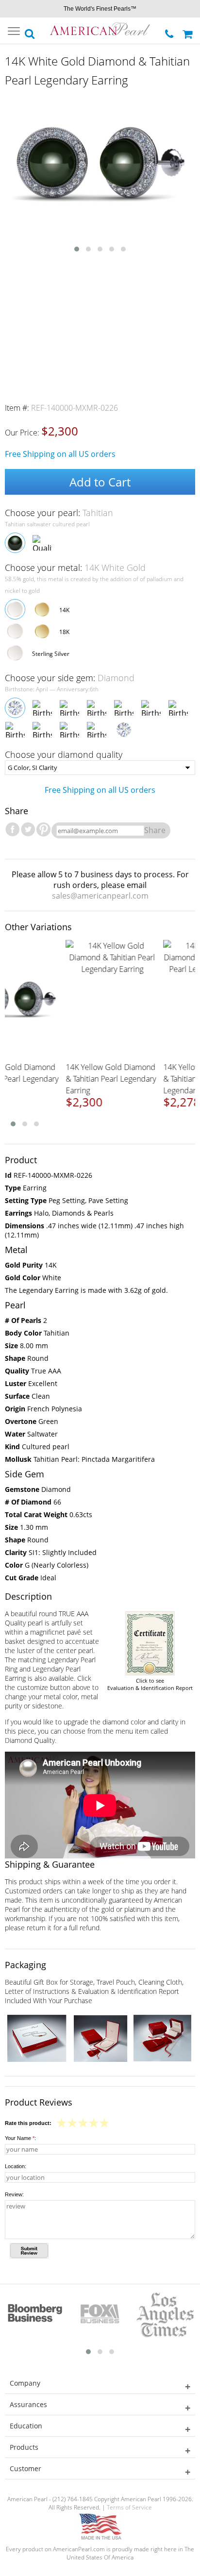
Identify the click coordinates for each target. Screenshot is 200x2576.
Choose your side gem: (70, 678)
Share (155, 830)
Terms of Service (129, 2507)
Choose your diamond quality (64, 754)
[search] (30, 31)
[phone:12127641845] (170, 31)
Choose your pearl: (59, 513)
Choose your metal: (75, 568)
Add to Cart (100, 482)
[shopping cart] (189, 31)
